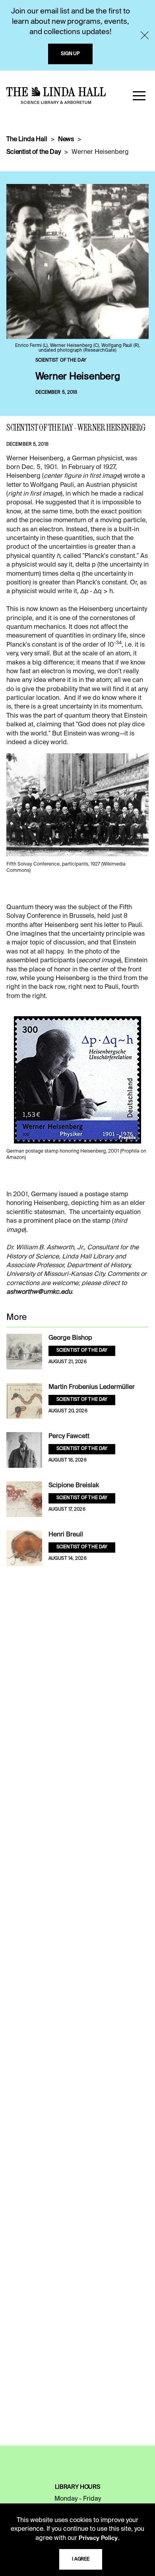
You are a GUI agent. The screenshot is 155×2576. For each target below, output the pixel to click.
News (66, 140)
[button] (139, 96)
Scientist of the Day (34, 152)
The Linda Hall (27, 140)
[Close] (145, 35)
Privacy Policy (98, 2538)
